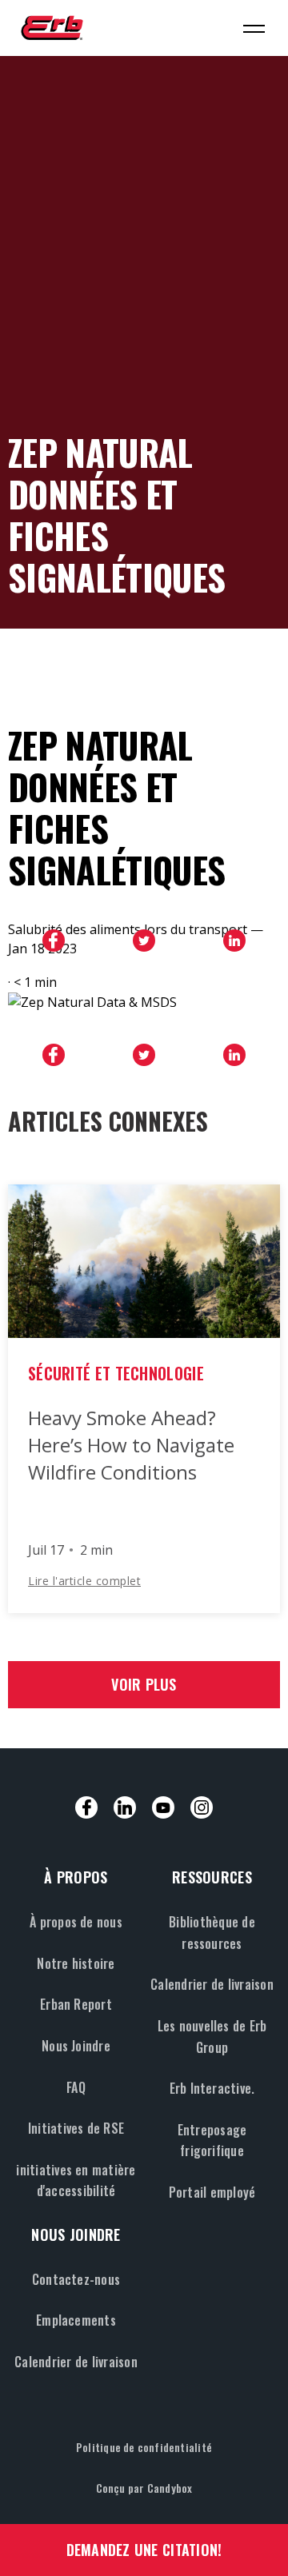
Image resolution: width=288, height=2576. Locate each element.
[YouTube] (163, 1807)
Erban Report (76, 2004)
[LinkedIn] (125, 1807)
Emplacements (76, 2320)
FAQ (76, 2087)
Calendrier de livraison (212, 1984)
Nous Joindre (76, 2046)
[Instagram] (202, 1807)
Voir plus (144, 1684)
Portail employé (212, 2192)
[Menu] (254, 28)
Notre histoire (76, 1963)
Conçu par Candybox (144, 2488)
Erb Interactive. (212, 2088)
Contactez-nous (76, 2279)
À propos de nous (76, 1922)
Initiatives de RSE (76, 2128)
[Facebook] (86, 1807)
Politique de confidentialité (144, 2447)
